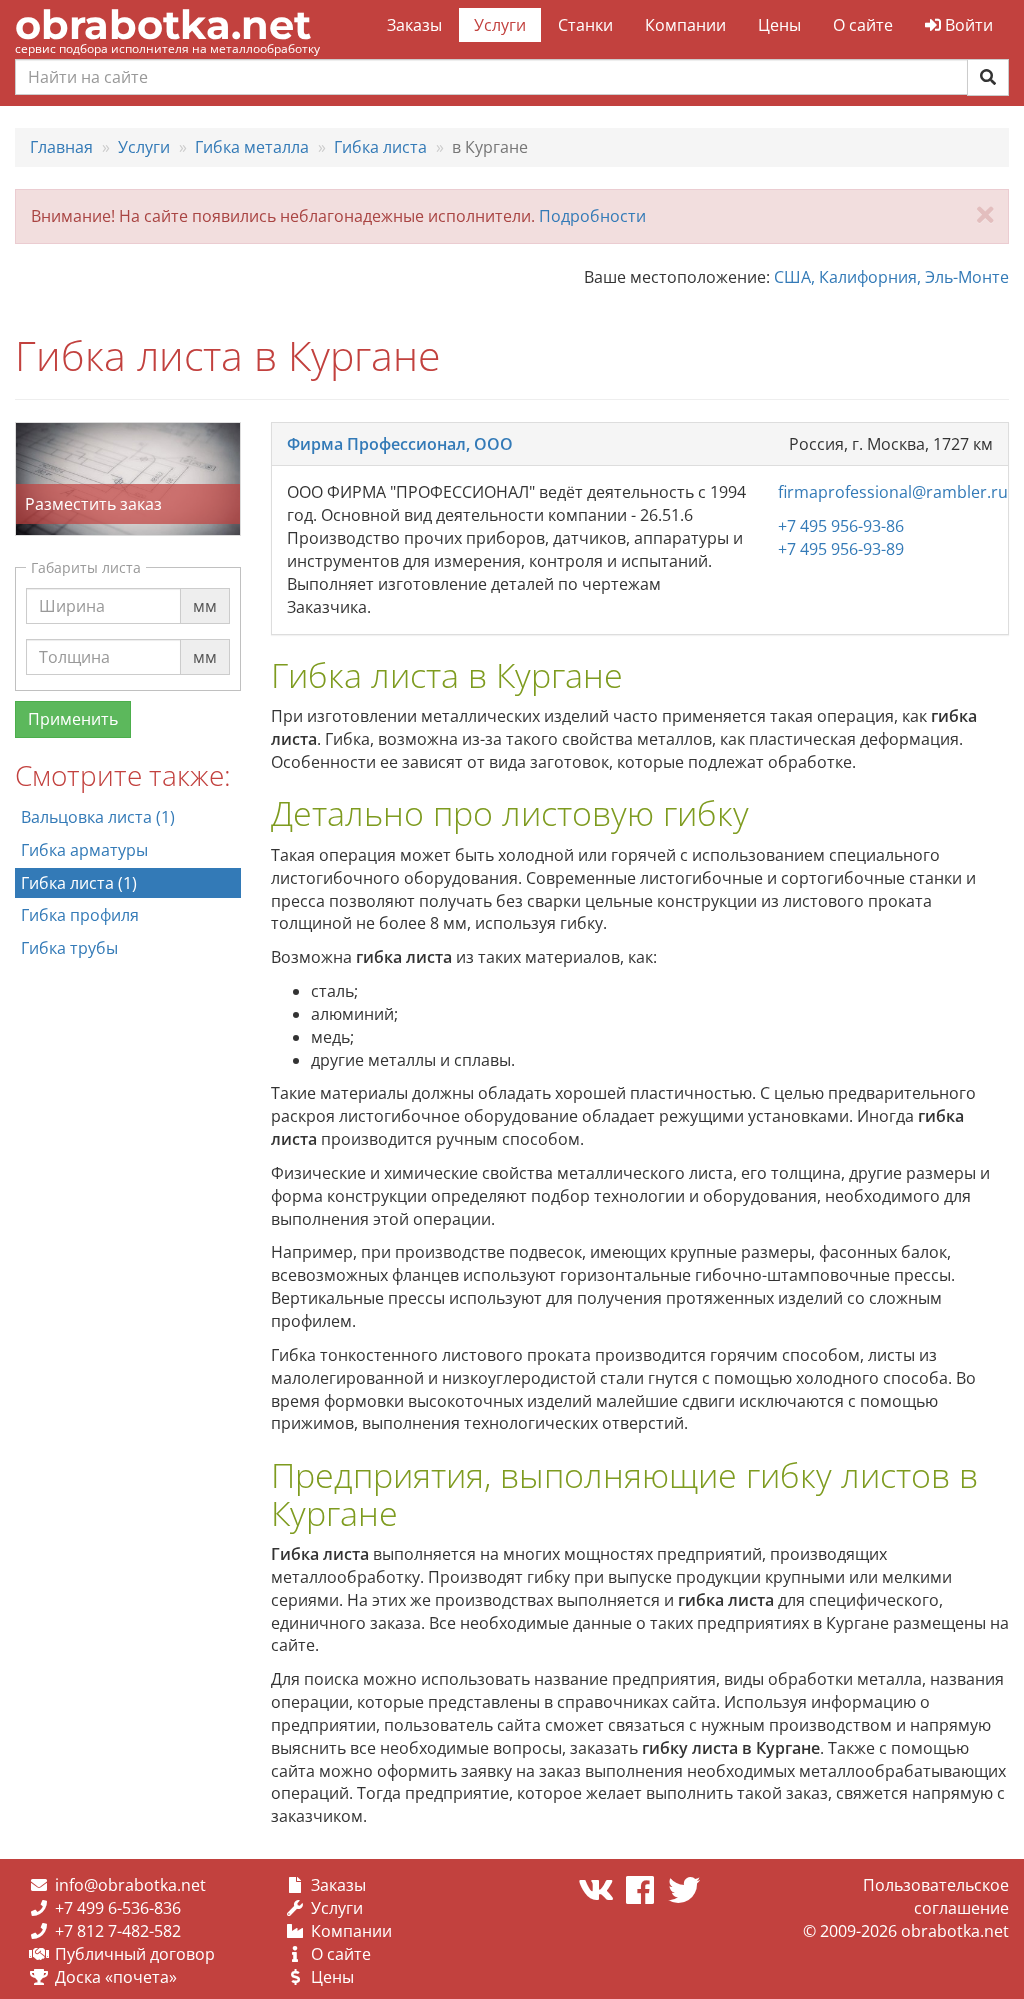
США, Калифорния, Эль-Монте (891, 277)
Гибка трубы (69, 948)
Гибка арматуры (84, 850)
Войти (967, 25)
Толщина (74, 638)
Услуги (500, 25)
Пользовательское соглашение (936, 1896)
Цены (779, 25)
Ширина (72, 587)
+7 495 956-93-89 (841, 549)
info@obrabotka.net (130, 1885)
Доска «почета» (116, 1977)
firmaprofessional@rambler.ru (893, 492)
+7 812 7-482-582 (118, 1931)
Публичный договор (135, 1954)
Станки (585, 25)
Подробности (592, 216)
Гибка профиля (80, 915)
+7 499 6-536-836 (118, 1908)
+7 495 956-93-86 (841, 526)
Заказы (414, 25)
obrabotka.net (163, 24)
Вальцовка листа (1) (98, 817)
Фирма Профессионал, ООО (400, 444)
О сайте (863, 25)
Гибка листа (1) (79, 883)
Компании (685, 25)
